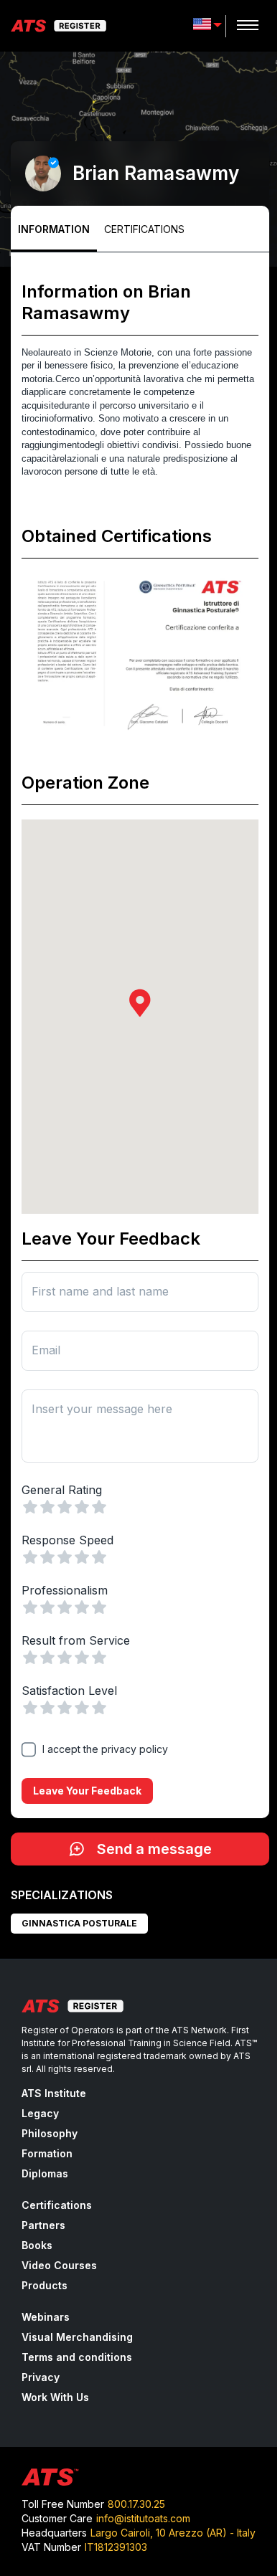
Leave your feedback (87, 1791)
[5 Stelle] (99, 1507)
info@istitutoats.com (143, 2518)
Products (45, 2285)
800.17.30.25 (136, 2504)
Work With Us (55, 2397)
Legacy (40, 2113)
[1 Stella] (30, 1507)
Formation (47, 2153)
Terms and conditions (77, 2357)
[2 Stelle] (47, 1507)
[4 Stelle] (82, 1507)
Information (54, 229)
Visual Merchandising (77, 2337)
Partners (43, 2225)
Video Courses (59, 2265)
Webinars (46, 2317)
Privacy (41, 2377)
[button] (140, 1003)
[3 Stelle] (65, 1507)
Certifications (144, 229)
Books (37, 2245)
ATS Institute (54, 2093)
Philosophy (50, 2133)
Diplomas (45, 2173)
